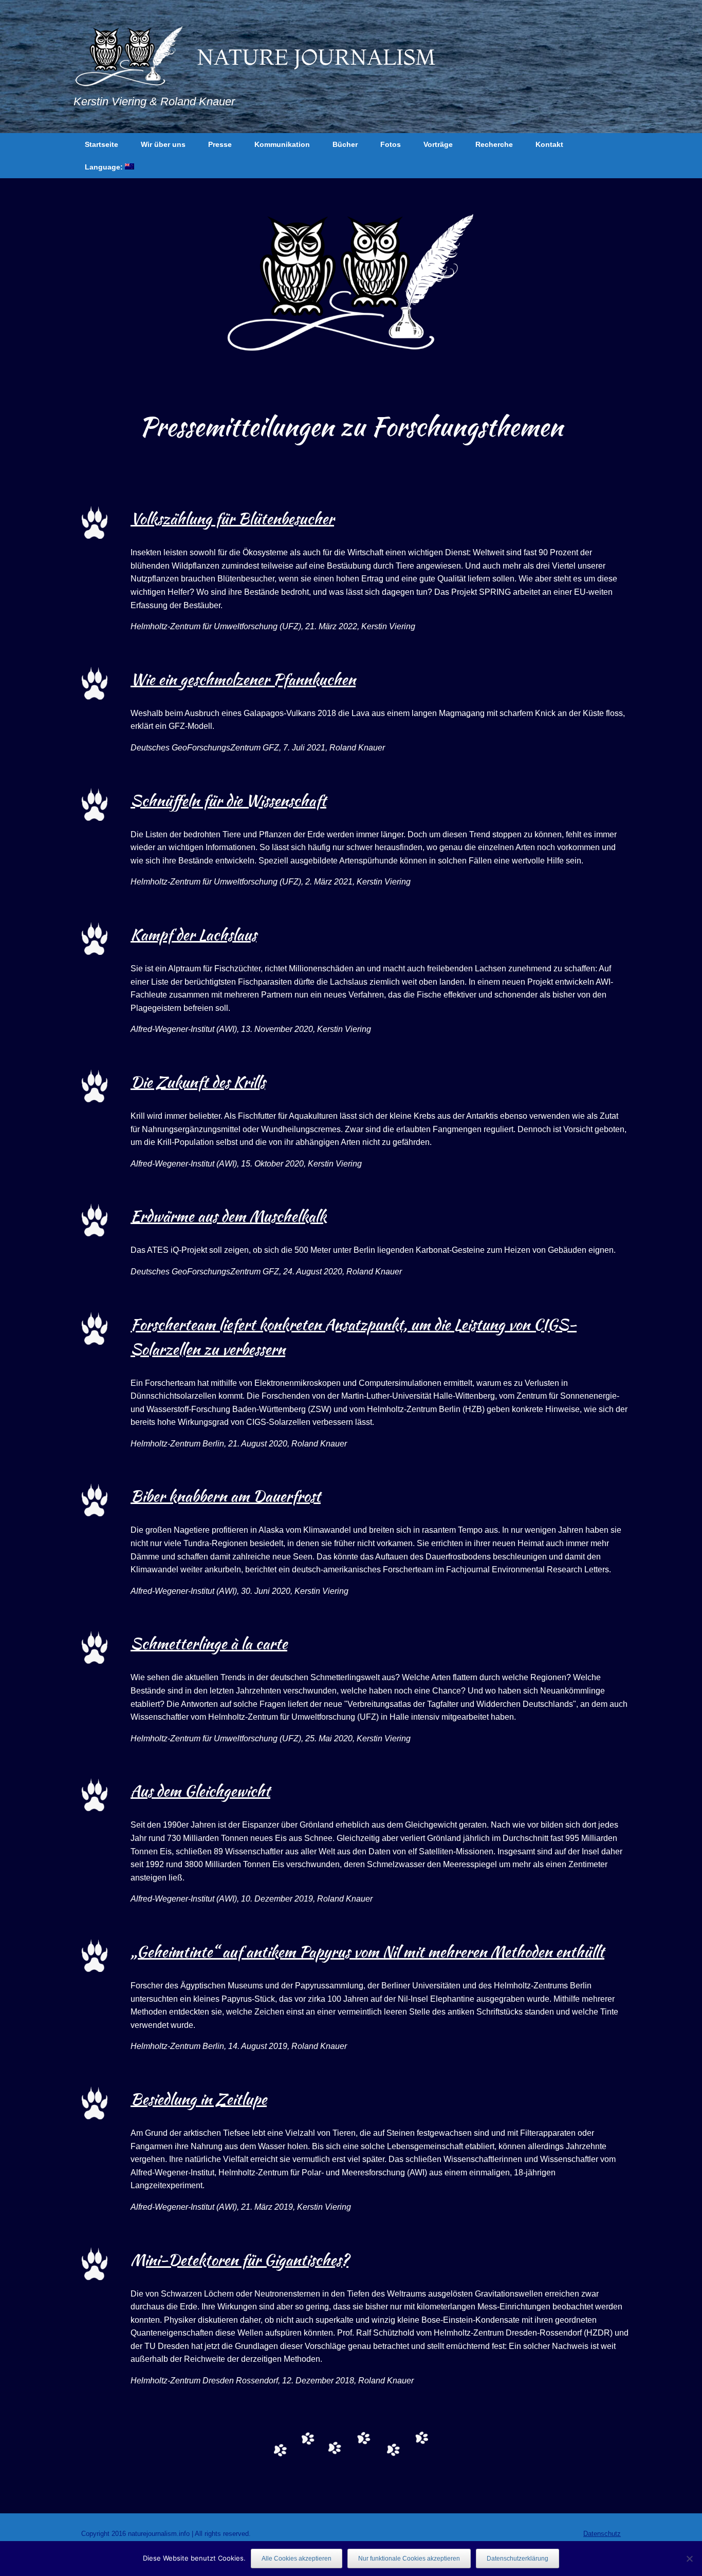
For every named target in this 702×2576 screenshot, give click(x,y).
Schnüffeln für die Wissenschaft (228, 800)
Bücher (345, 144)
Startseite (101, 144)
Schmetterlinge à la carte (209, 1643)
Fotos (391, 144)
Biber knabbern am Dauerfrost (226, 1496)
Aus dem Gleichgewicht (200, 1791)
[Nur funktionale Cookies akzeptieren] (689, 2559)
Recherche (494, 144)
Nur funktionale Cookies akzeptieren (409, 2559)
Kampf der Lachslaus (193, 934)
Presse (220, 144)
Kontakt (549, 144)
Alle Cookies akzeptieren (297, 2559)
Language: (105, 167)
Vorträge (438, 144)
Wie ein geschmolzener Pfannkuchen (243, 679)
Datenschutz (602, 2534)
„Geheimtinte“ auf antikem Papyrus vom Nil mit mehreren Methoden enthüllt (367, 1951)
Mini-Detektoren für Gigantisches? (239, 2260)
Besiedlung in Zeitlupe (199, 2099)
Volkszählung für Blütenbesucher (232, 518)
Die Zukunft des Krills (198, 1082)
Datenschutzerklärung (518, 2559)
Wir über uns (163, 144)
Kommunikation (282, 144)
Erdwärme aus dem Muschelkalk (228, 1216)
